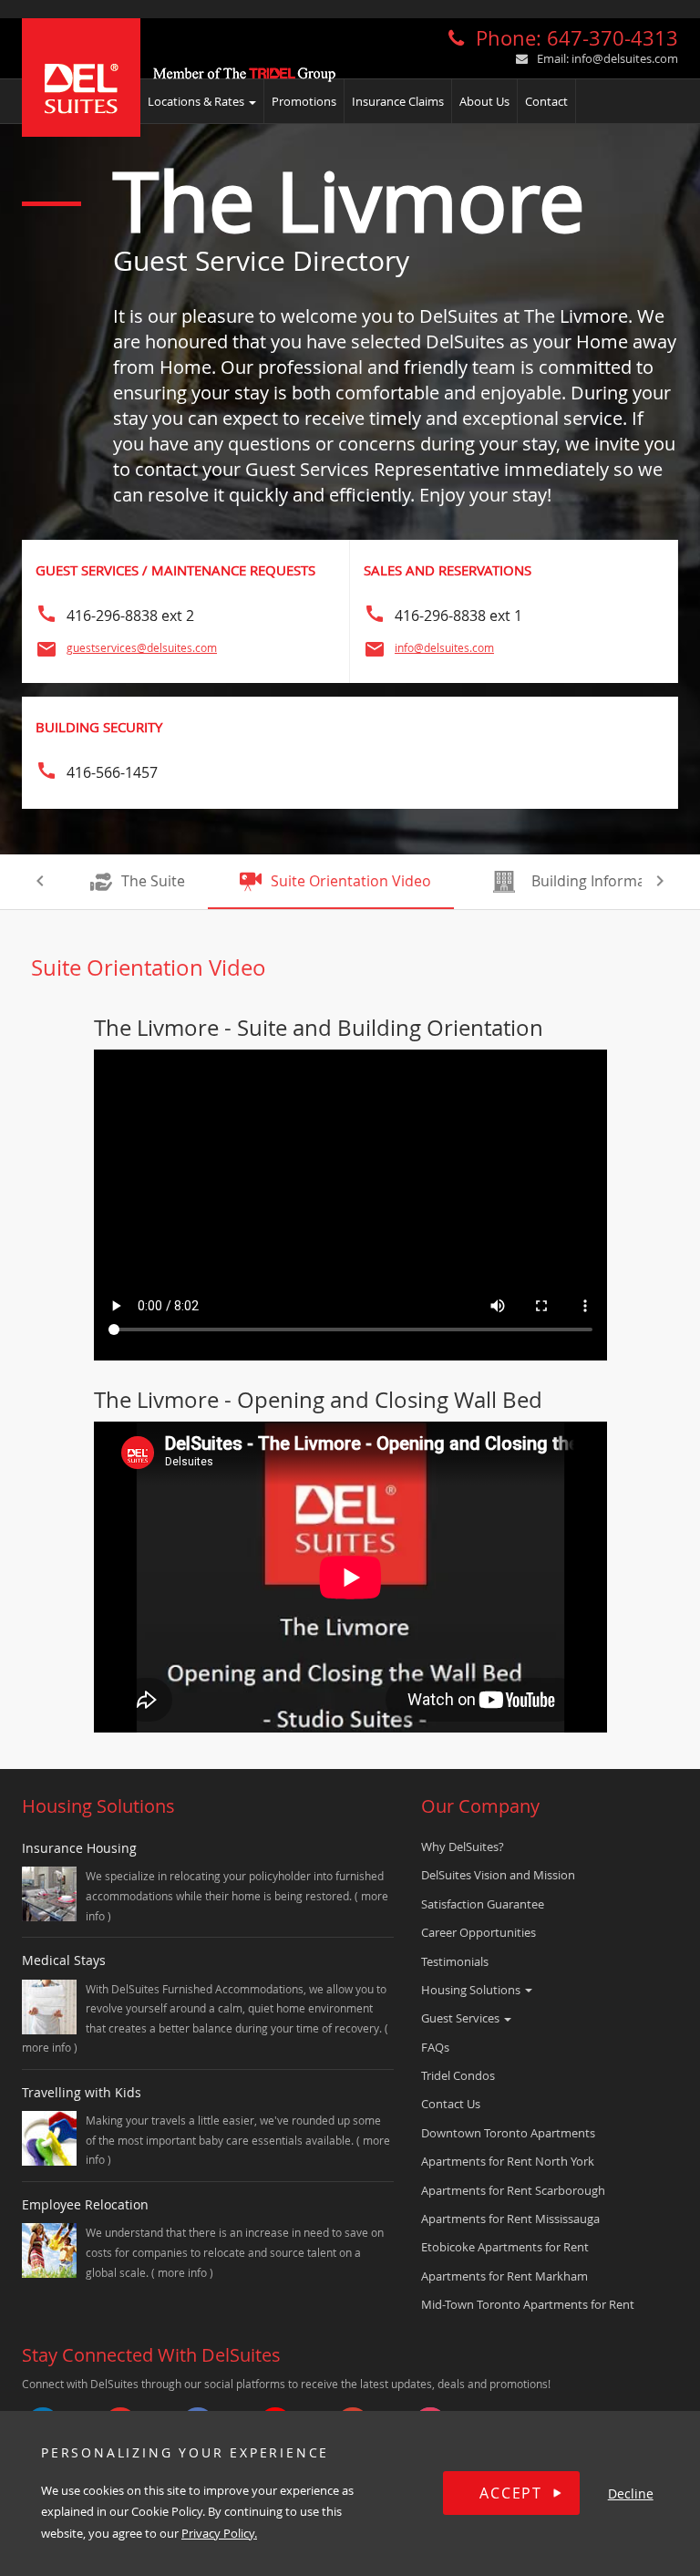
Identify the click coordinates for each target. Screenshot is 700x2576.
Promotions (304, 101)
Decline (631, 2493)
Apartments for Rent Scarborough (513, 2190)
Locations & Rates (197, 101)
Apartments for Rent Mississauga (510, 2219)
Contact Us (451, 2104)
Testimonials (455, 1961)
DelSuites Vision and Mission (498, 1875)
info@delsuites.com (625, 58)
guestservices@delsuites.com (142, 647)
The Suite (153, 881)
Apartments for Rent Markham (504, 2276)
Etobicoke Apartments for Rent (505, 2247)
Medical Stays (64, 1960)
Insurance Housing (79, 1848)
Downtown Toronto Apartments (508, 2133)
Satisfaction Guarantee (483, 1904)
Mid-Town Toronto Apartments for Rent (528, 2304)
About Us (484, 101)
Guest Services (462, 2018)
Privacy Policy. (219, 2533)
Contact (546, 101)
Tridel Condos (458, 2075)
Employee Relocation (85, 2204)
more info (48, 2047)
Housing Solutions (472, 1990)
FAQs (435, 2047)
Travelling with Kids (82, 2092)
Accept (511, 2493)
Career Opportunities (479, 1932)
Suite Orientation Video (351, 881)
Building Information (602, 881)
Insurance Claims (398, 101)
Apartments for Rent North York (508, 2161)
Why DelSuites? (463, 1847)
